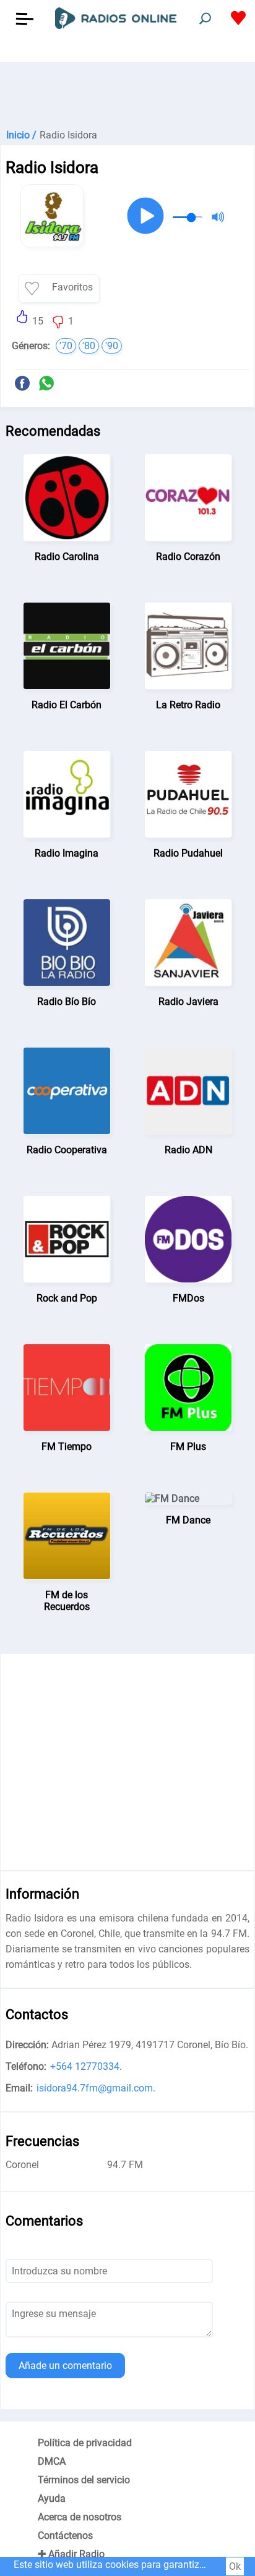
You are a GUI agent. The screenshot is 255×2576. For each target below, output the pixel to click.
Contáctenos (65, 2536)
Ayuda (52, 2498)
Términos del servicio (84, 2480)
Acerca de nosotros (80, 2517)
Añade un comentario (65, 2366)
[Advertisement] (127, 93)
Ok (235, 2566)
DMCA (52, 2461)
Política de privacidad (85, 2443)
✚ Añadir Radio (71, 2554)
